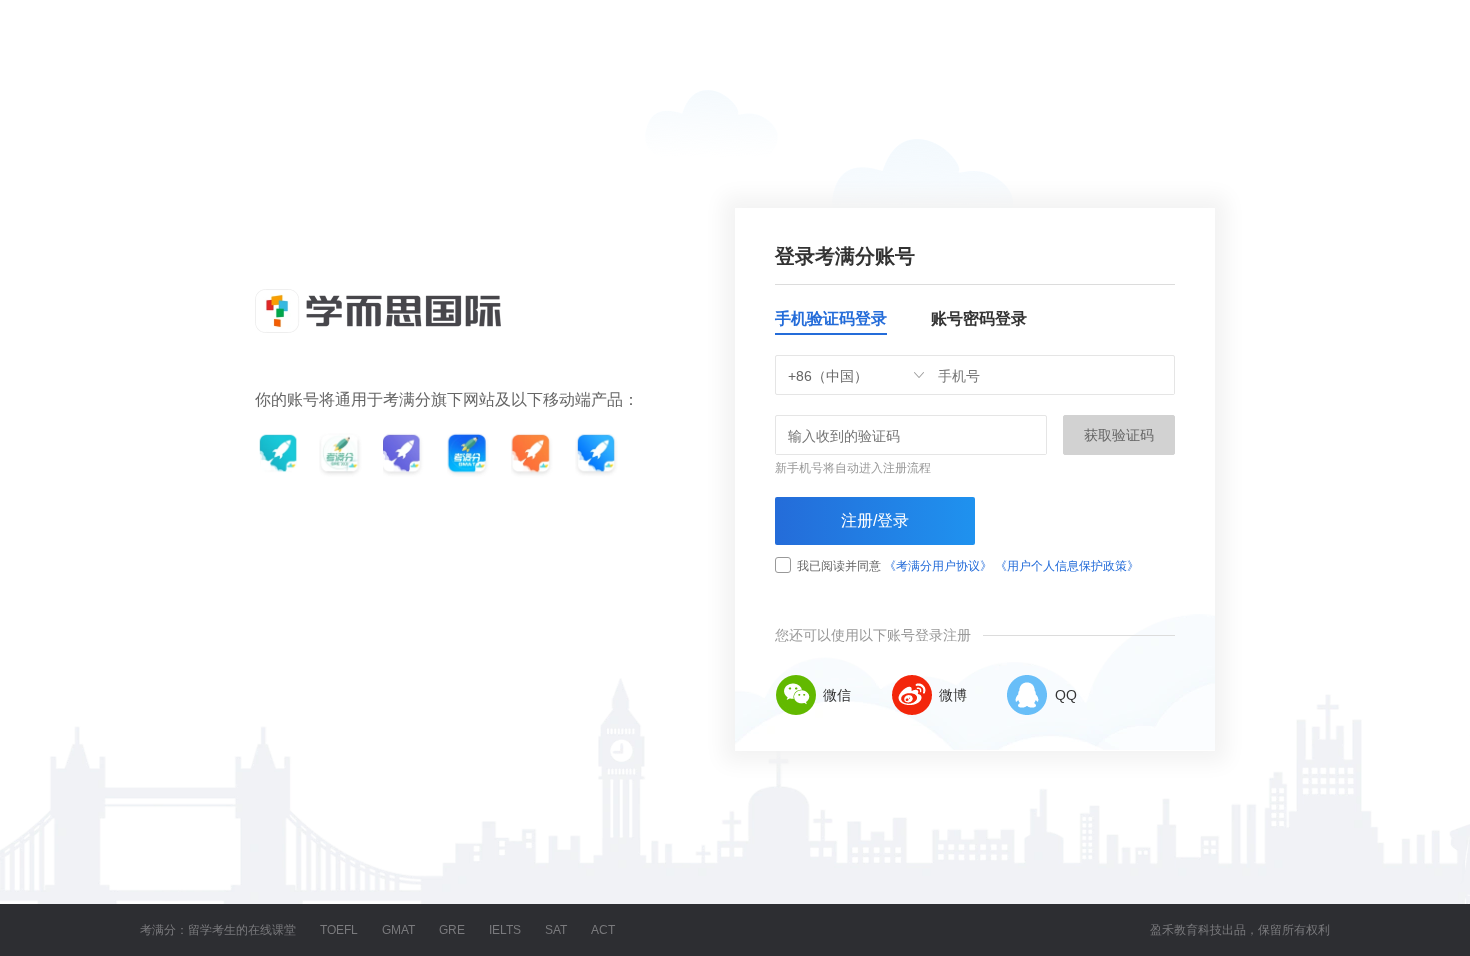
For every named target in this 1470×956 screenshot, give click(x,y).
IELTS (505, 930)
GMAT (398, 930)
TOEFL (339, 930)
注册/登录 (875, 520)
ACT (603, 930)
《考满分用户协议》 (938, 566)
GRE (452, 930)
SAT (556, 930)
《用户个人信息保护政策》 (1067, 566)
